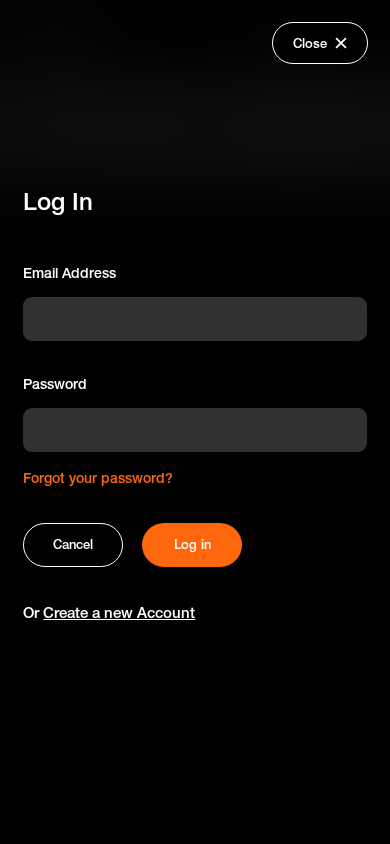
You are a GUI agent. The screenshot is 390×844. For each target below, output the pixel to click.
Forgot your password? (98, 478)
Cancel (73, 544)
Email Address (69, 273)
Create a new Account (119, 612)
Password (55, 384)
